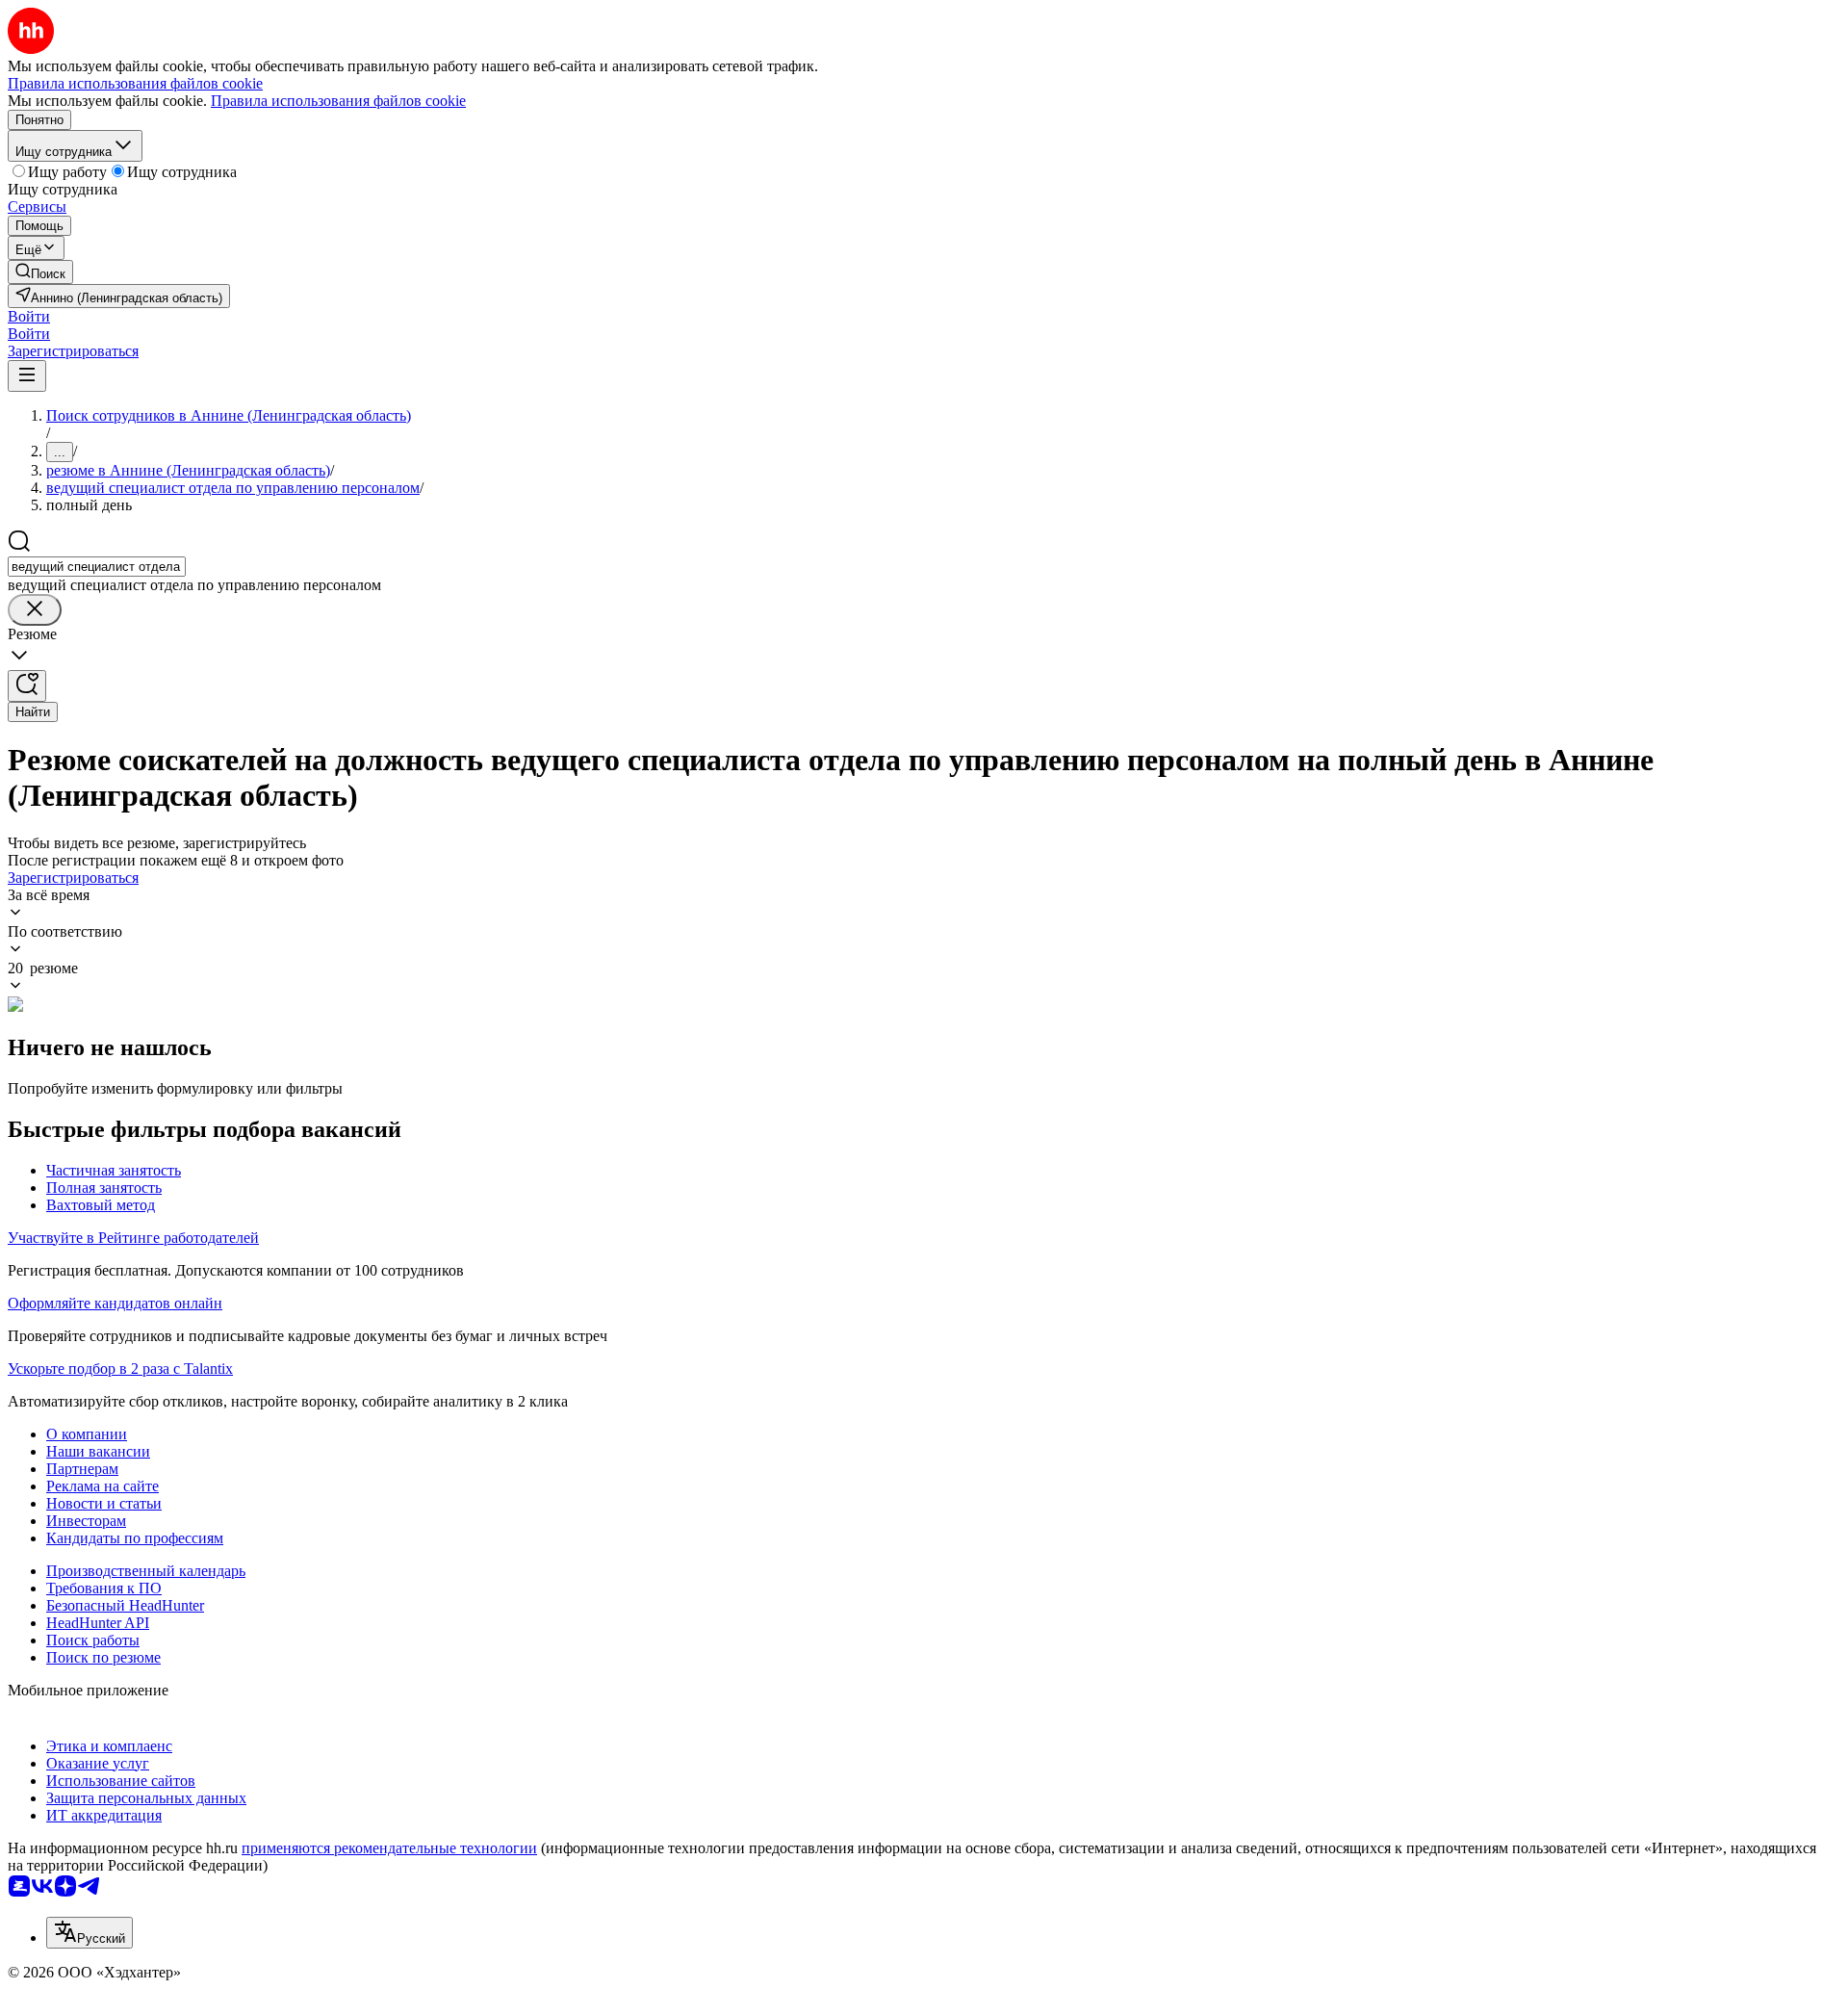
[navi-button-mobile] (27, 376)
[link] (40, 272)
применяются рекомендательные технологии (389, 1848)
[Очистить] (35, 610)
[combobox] (97, 567)
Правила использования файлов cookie (338, 101)
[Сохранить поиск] (27, 686)
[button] (29, 316)
